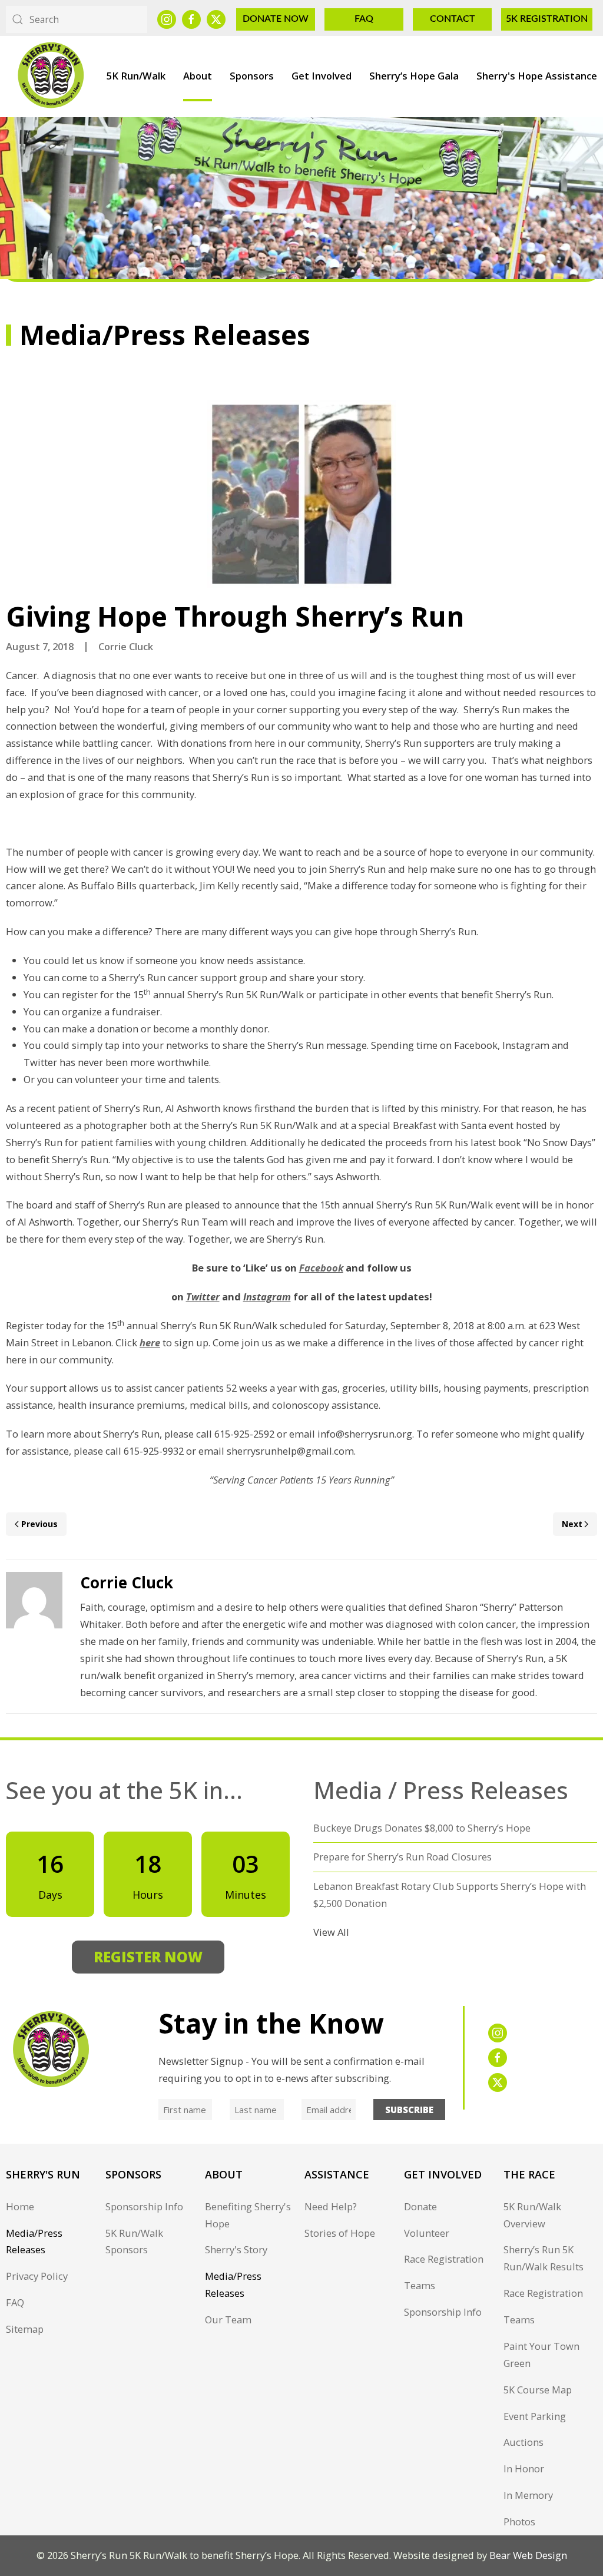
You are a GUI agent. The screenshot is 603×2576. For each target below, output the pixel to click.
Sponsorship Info (144, 2206)
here (150, 1342)
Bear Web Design (528, 2555)
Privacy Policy (37, 2276)
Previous (39, 1524)
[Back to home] (50, 76)
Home (20, 2206)
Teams (420, 2285)
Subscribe (409, 2110)
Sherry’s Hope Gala (414, 76)
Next (572, 1524)
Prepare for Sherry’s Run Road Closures (402, 1857)
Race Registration (444, 2259)
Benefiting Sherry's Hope (248, 2215)
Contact (453, 19)
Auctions (524, 2442)
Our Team (228, 2320)
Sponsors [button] (252, 76)
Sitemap (25, 2329)
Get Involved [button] (322, 76)
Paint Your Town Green (541, 2355)
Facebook (321, 1268)
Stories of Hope (340, 2233)
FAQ (364, 19)
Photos (519, 2522)
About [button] (198, 76)
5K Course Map (538, 2390)
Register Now (148, 1957)
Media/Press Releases (34, 2241)
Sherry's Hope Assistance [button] (537, 76)
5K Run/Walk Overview (532, 2215)
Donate (420, 2206)
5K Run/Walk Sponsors (134, 2241)
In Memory (528, 2495)
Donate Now (276, 19)
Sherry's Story (236, 2249)
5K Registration (547, 19)
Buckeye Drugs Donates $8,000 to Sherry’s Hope (422, 1828)
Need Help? (331, 2206)
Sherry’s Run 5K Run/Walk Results (544, 2258)
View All (331, 1932)
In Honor (524, 2469)
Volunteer (427, 2233)
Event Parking (535, 2416)
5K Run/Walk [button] (136, 76)
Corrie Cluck (126, 646)
